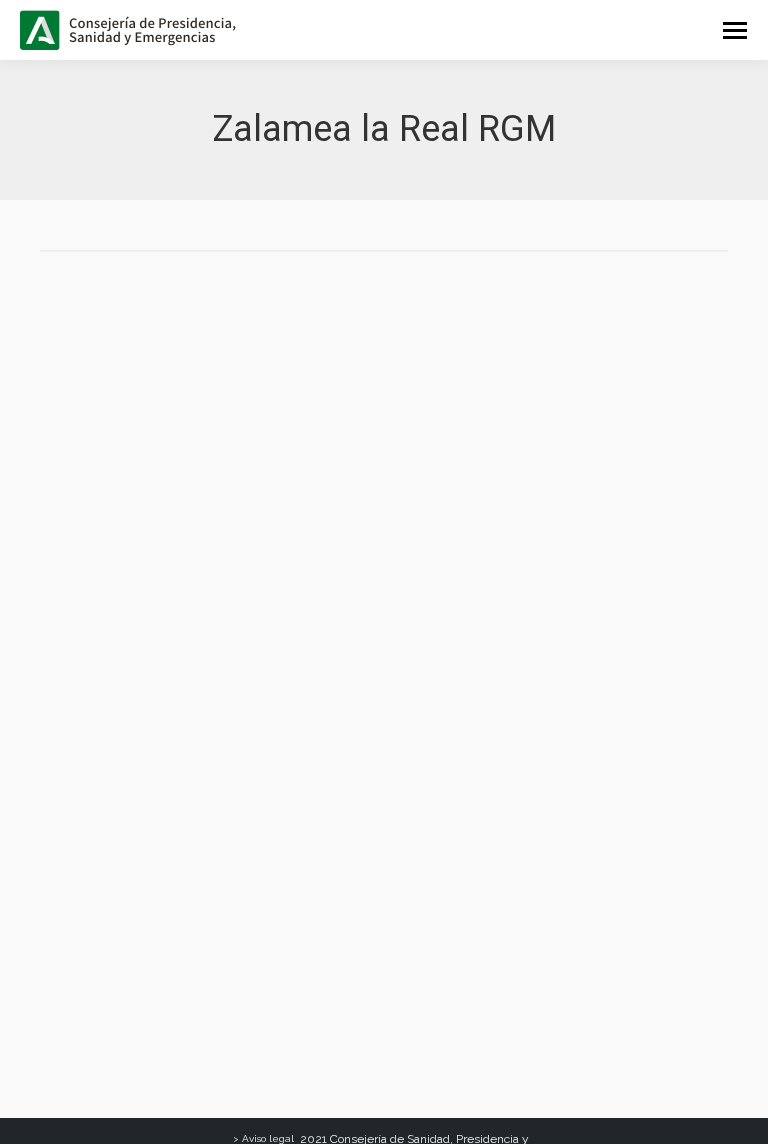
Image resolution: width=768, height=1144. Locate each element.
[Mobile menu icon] (735, 30)
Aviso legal (268, 1138)
